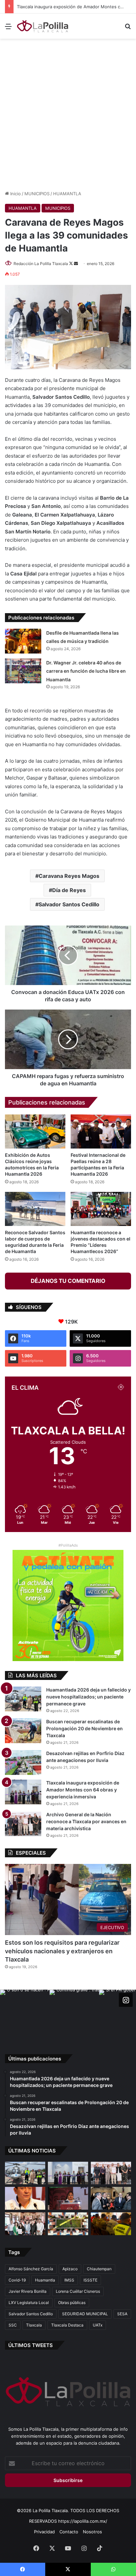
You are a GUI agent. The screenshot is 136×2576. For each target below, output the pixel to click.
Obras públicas (72, 2303)
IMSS (69, 2280)
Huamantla (45, 2280)
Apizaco (70, 2269)
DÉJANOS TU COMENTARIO (68, 1281)
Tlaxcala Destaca (67, 2325)
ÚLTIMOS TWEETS (31, 2345)
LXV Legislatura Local (29, 2303)
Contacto (69, 2532)
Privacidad (44, 2532)
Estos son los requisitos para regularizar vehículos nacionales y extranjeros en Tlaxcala (62, 1951)
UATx (98, 2325)
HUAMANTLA (67, 194)
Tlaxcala (34, 2325)
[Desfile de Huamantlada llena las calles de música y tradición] (23, 641)
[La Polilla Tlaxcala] (43, 26)
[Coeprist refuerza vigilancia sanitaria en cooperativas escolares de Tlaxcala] (25, 2198)
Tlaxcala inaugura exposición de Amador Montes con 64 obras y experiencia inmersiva (83, 1790)
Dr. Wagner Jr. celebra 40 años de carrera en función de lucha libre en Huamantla (86, 671)
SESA (122, 2314)
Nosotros (92, 2532)
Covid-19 (17, 2280)
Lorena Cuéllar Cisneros (78, 2291)
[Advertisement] (68, 113)
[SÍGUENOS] (126, 2000)
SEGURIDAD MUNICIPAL (85, 2314)
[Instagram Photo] (25, 2014)
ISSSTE (90, 2280)
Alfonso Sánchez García (31, 2269)
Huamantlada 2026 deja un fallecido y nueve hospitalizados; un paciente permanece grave (88, 1697)
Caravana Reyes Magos (69, 876)
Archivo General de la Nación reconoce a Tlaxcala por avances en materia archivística (86, 1821)
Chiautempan (99, 2269)
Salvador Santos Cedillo (69, 904)
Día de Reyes (69, 890)
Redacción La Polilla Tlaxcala (41, 264)
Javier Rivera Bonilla (28, 2291)
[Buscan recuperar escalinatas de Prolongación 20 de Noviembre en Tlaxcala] (23, 1731)
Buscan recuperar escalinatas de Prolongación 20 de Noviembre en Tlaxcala (85, 1728)
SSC (13, 2325)
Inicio (15, 194)
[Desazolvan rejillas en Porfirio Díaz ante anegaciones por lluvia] (23, 1763)
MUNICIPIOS (37, 194)
